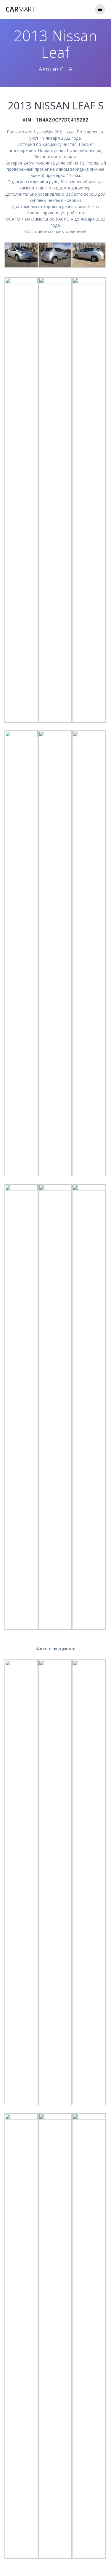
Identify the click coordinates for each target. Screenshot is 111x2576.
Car (21, 9)
